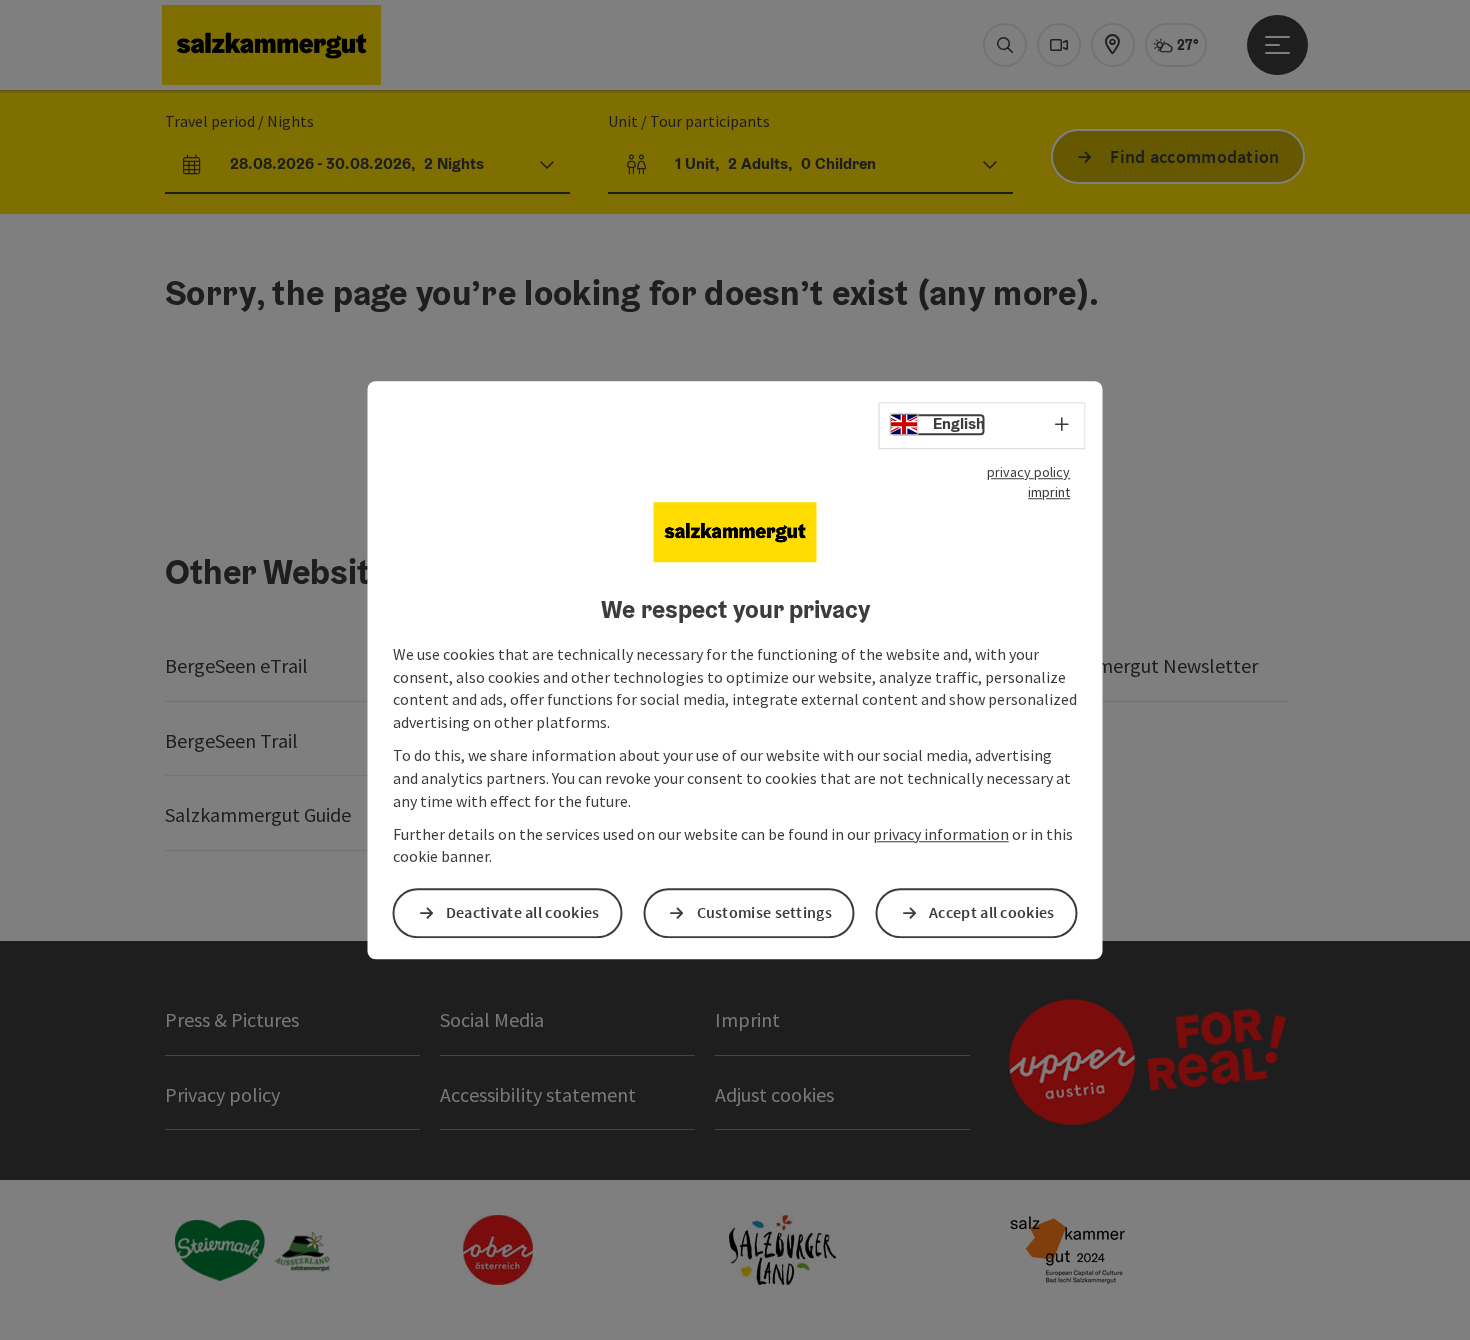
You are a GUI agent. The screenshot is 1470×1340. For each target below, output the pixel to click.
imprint (1049, 492)
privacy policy (1028, 472)
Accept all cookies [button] (991, 913)
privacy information (941, 834)
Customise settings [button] (764, 913)
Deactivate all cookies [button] (523, 913)
